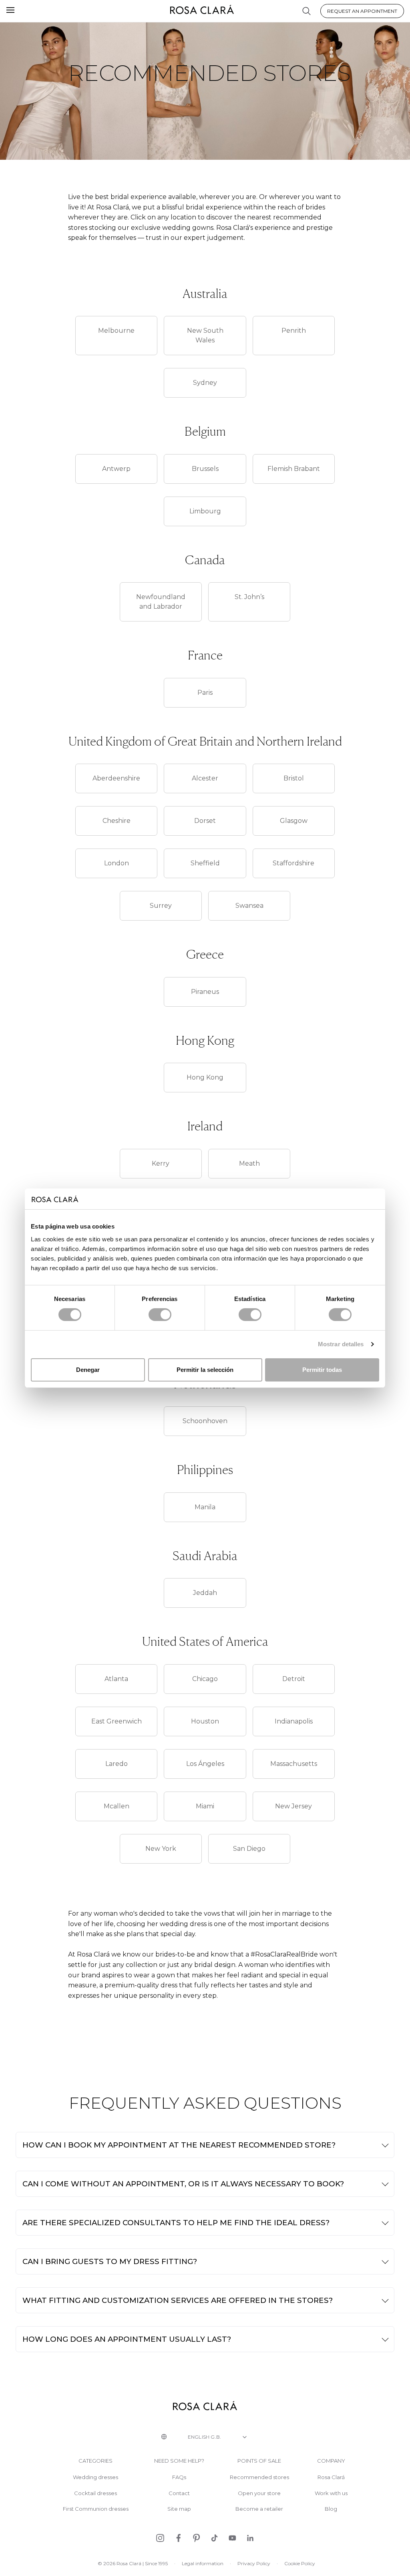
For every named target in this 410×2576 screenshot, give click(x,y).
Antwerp (116, 469)
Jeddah (205, 1593)
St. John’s (249, 597)
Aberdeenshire (116, 778)
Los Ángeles (205, 1764)
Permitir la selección (205, 1370)
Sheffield (205, 863)
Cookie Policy (300, 2563)
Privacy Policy (254, 2563)
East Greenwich (117, 1721)
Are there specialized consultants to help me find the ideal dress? (176, 2223)
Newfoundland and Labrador (161, 602)
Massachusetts (294, 1764)
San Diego (249, 1849)
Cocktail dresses (95, 2493)
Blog (331, 2509)
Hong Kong (205, 1077)
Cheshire (117, 821)
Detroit (294, 1679)
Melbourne (116, 331)
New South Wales (205, 335)
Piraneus (205, 992)
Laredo (117, 1764)
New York (161, 1849)
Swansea (249, 906)
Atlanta (116, 1679)
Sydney (205, 383)
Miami (205, 1806)
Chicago (205, 1679)
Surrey (161, 906)
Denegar (88, 1370)
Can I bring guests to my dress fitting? (110, 2261)
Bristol (294, 778)
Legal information (203, 2563)
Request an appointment (362, 11)
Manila (205, 1507)
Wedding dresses (95, 2477)
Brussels (205, 469)
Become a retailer (259, 2509)
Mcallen (117, 1806)
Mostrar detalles (341, 1344)
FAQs (179, 2477)
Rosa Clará (331, 2477)
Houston (205, 1721)
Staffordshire (293, 863)
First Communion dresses (96, 2509)
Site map (179, 2509)
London (117, 863)
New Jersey (293, 1806)
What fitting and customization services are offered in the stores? (178, 2300)
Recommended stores (259, 2477)
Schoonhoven (205, 1421)
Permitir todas (322, 1370)
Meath (249, 1163)
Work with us (331, 2493)
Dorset (205, 821)
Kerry (161, 1163)
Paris (205, 693)
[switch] (160, 1315)
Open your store (259, 2493)
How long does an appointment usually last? (127, 2339)
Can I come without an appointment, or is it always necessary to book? (183, 2184)
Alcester (205, 778)
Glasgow (294, 821)
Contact (179, 2493)
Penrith (294, 331)
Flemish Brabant (294, 469)
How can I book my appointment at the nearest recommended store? (179, 2145)
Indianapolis (294, 1721)
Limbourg (205, 511)
